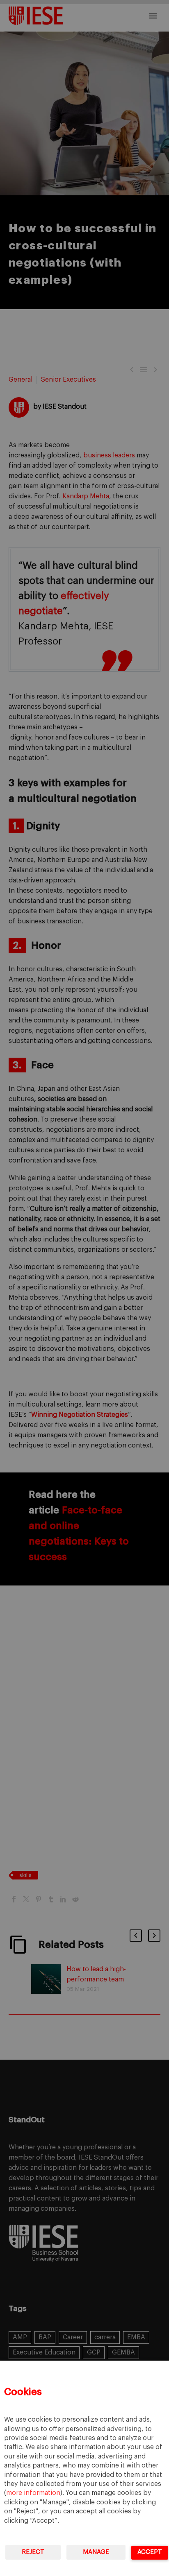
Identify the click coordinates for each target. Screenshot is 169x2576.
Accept (150, 2552)
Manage (96, 2552)
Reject (33, 2552)
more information (33, 2493)
